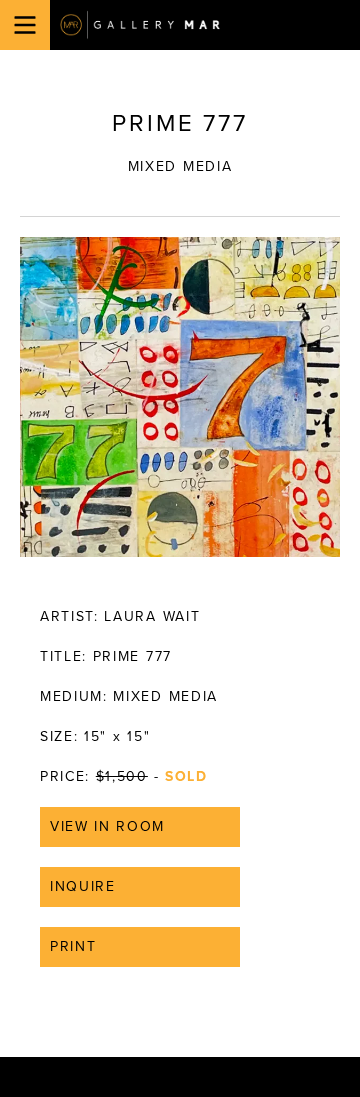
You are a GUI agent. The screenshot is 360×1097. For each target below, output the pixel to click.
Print (73, 946)
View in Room (107, 826)
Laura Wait (152, 616)
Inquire (83, 886)
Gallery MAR (140, 25)
